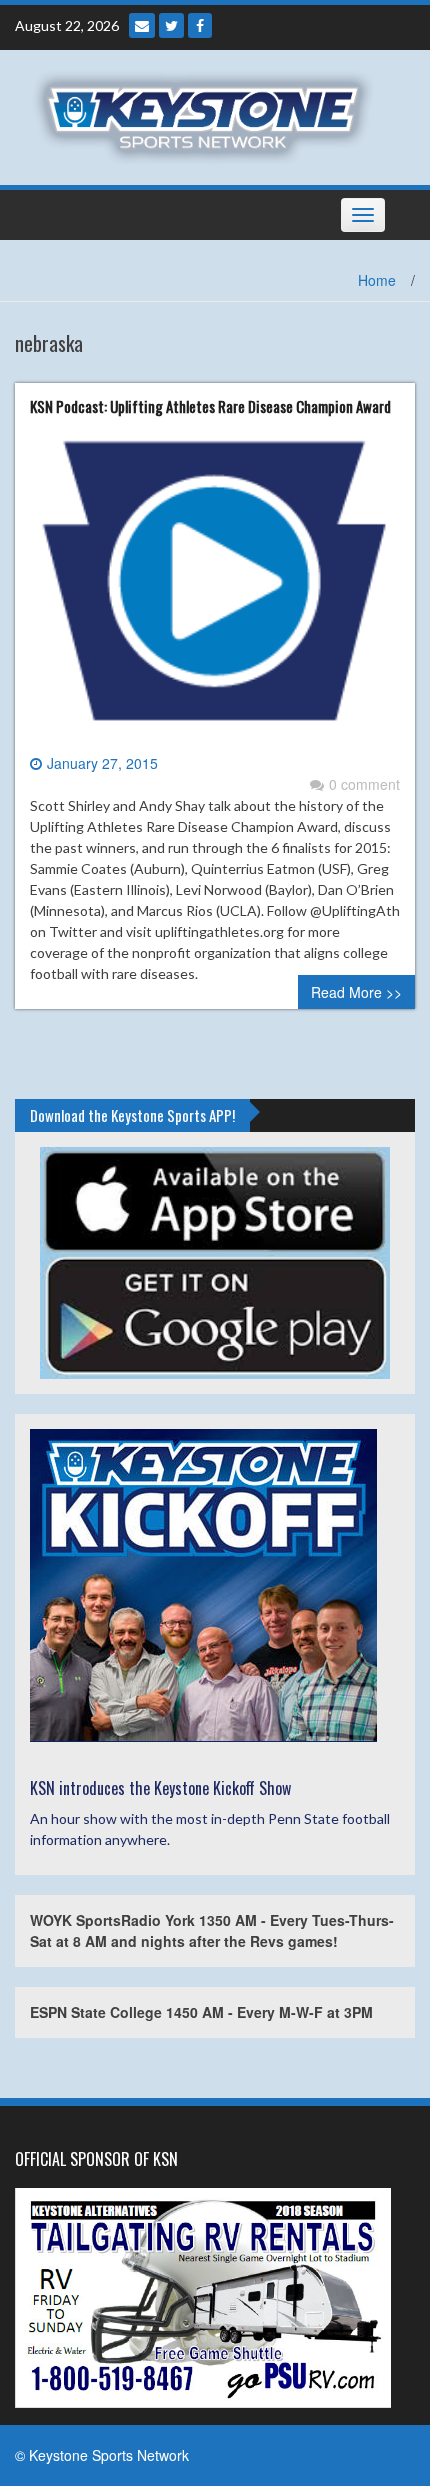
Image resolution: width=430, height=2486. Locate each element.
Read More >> (356, 992)
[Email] (142, 25)
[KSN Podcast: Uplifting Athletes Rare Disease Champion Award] (215, 589)
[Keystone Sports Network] (207, 115)
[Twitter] (171, 25)
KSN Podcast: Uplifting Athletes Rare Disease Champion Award (210, 406)
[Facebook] (200, 25)
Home (377, 280)
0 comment (364, 784)
